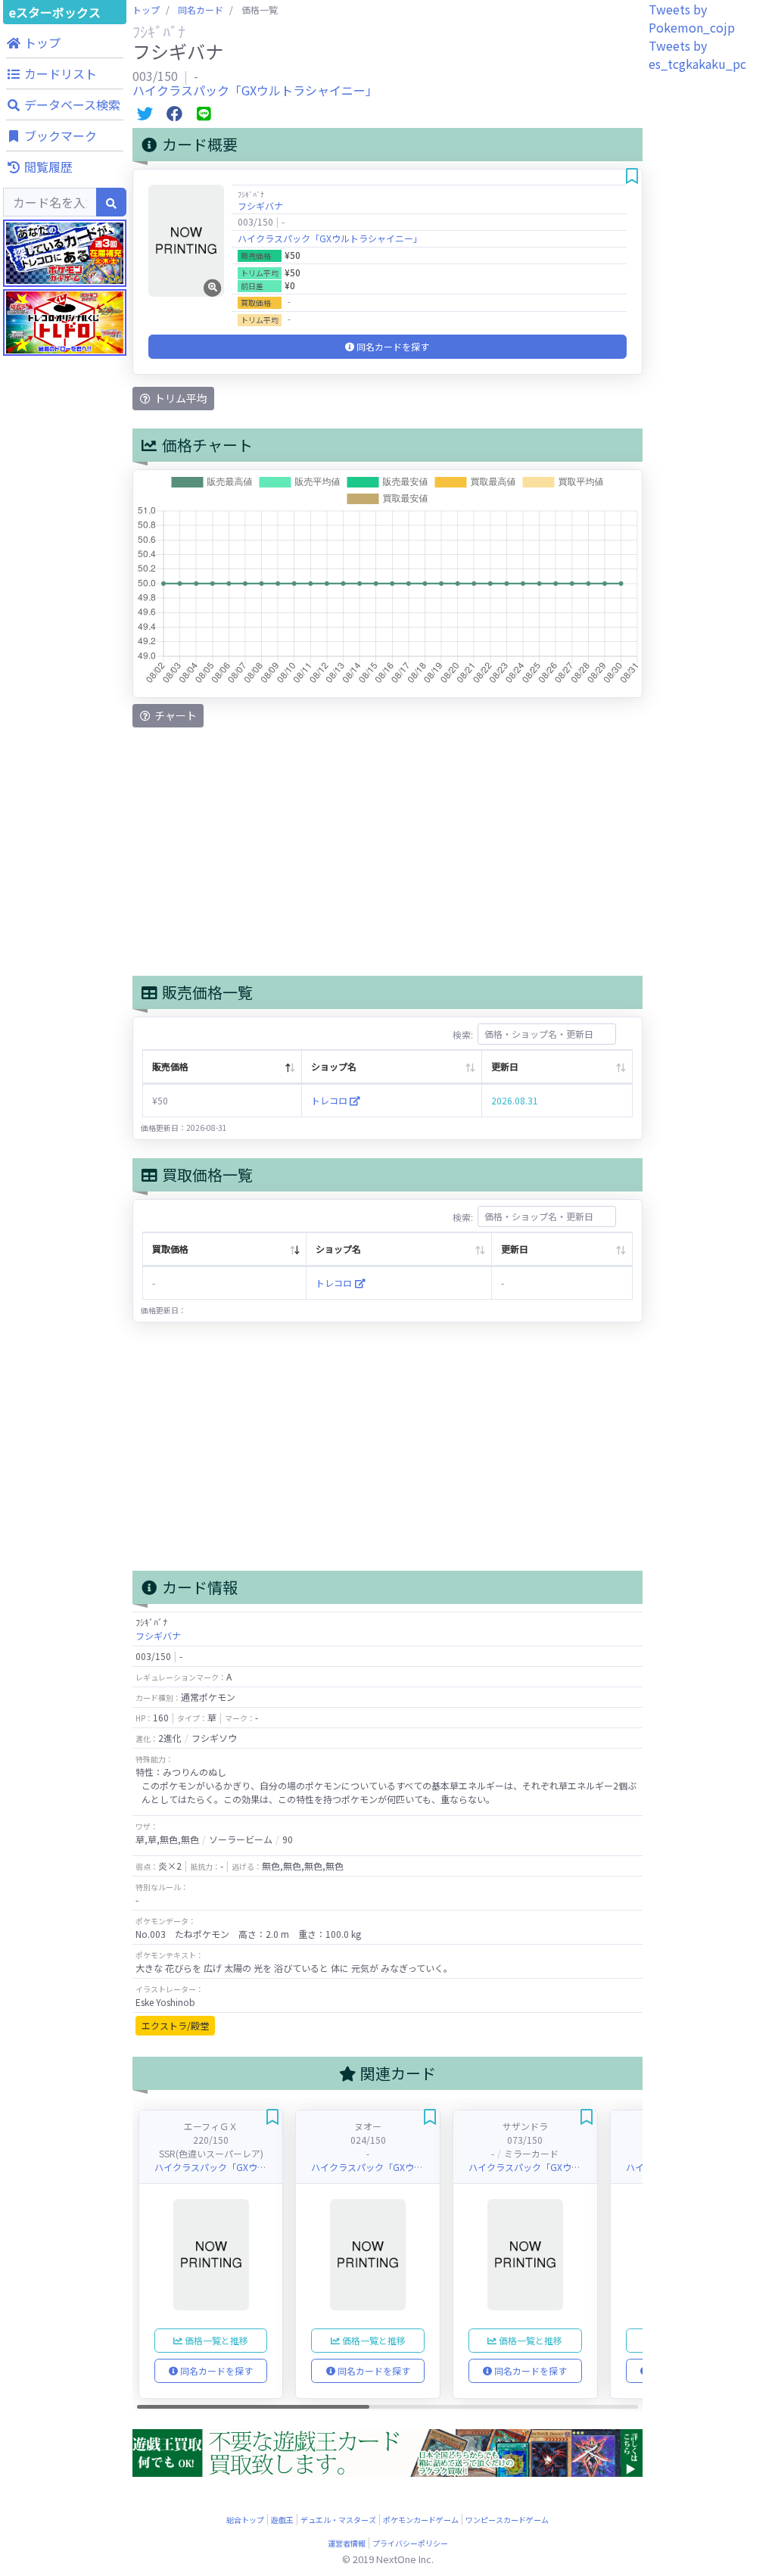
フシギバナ (260, 206)
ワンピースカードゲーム (507, 2520)
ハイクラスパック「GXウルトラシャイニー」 (255, 90)
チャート (174, 715)
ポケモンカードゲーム (421, 2520)
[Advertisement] (65, 719)
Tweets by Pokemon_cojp (692, 18)
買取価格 (170, 1249)
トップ (146, 9)
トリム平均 (180, 398)
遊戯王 (282, 2520)
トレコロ (330, 1100)
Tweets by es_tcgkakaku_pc (697, 55)
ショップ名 (334, 1066)
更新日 (505, 1066)
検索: (463, 1034)
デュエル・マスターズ (338, 2520)
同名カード (201, 9)
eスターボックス (55, 12)
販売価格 (170, 1066)
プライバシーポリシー (410, 2543)
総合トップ (245, 2520)
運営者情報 (347, 2543)
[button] (65, 42)
